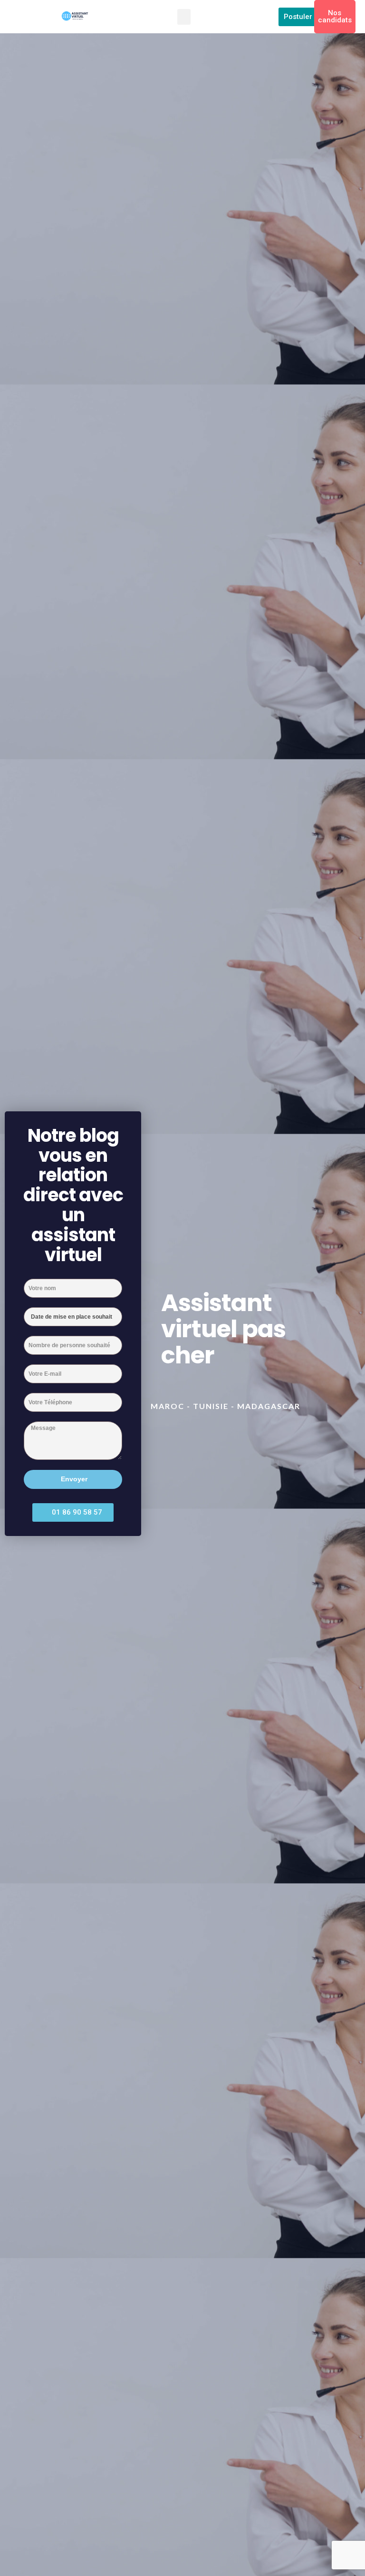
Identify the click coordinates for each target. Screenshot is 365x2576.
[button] (184, 17)
